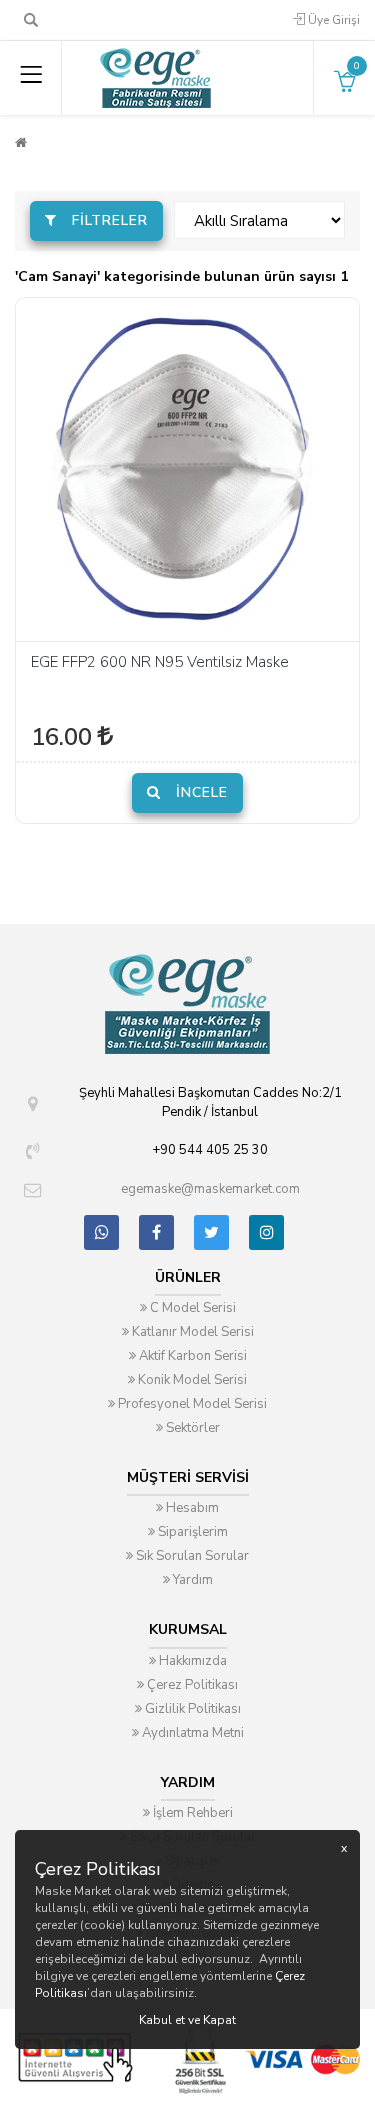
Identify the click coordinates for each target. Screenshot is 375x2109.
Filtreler (107, 220)
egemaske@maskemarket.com (210, 1189)
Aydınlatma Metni (191, 1733)
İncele (199, 792)
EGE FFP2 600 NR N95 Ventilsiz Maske (160, 662)
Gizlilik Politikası (191, 1709)
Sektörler (191, 1428)
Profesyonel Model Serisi (191, 1404)
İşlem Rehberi (191, 1813)
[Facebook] (156, 1232)
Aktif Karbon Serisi (191, 1356)
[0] (345, 86)
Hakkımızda (191, 1661)
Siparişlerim (191, 1532)
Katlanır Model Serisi (191, 1332)
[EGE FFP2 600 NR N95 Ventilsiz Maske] (187, 469)
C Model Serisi (191, 1308)
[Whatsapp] (101, 1232)
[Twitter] (211, 1232)
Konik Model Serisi (191, 1380)
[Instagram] (266, 1232)
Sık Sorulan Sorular (191, 1556)
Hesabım (191, 1508)
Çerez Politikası (191, 1685)
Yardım (191, 1580)
